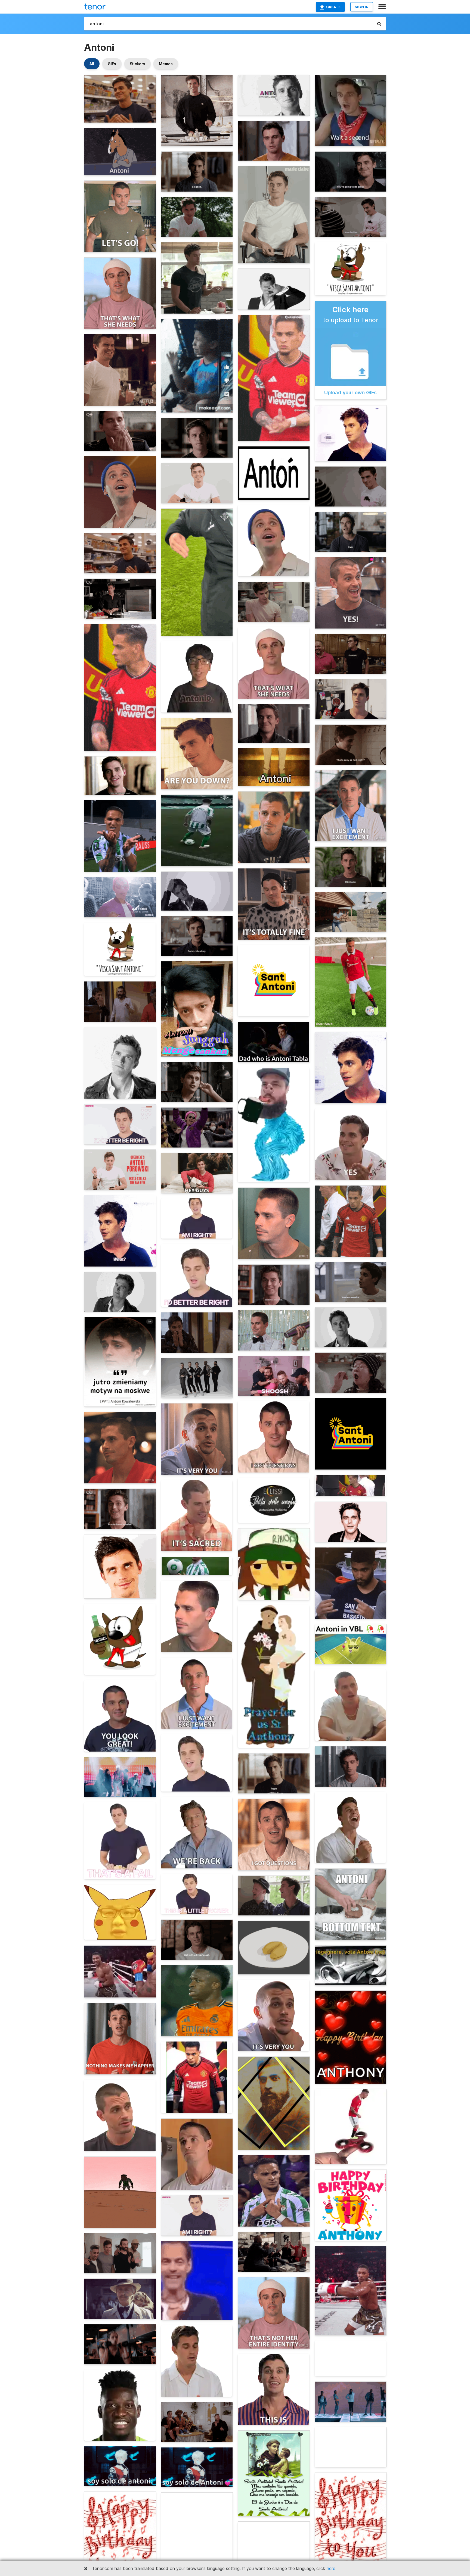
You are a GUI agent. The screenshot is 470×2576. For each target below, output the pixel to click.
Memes (166, 64)
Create (333, 7)
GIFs (112, 64)
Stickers (137, 64)
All (92, 64)
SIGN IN (362, 7)
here (331, 2568)
